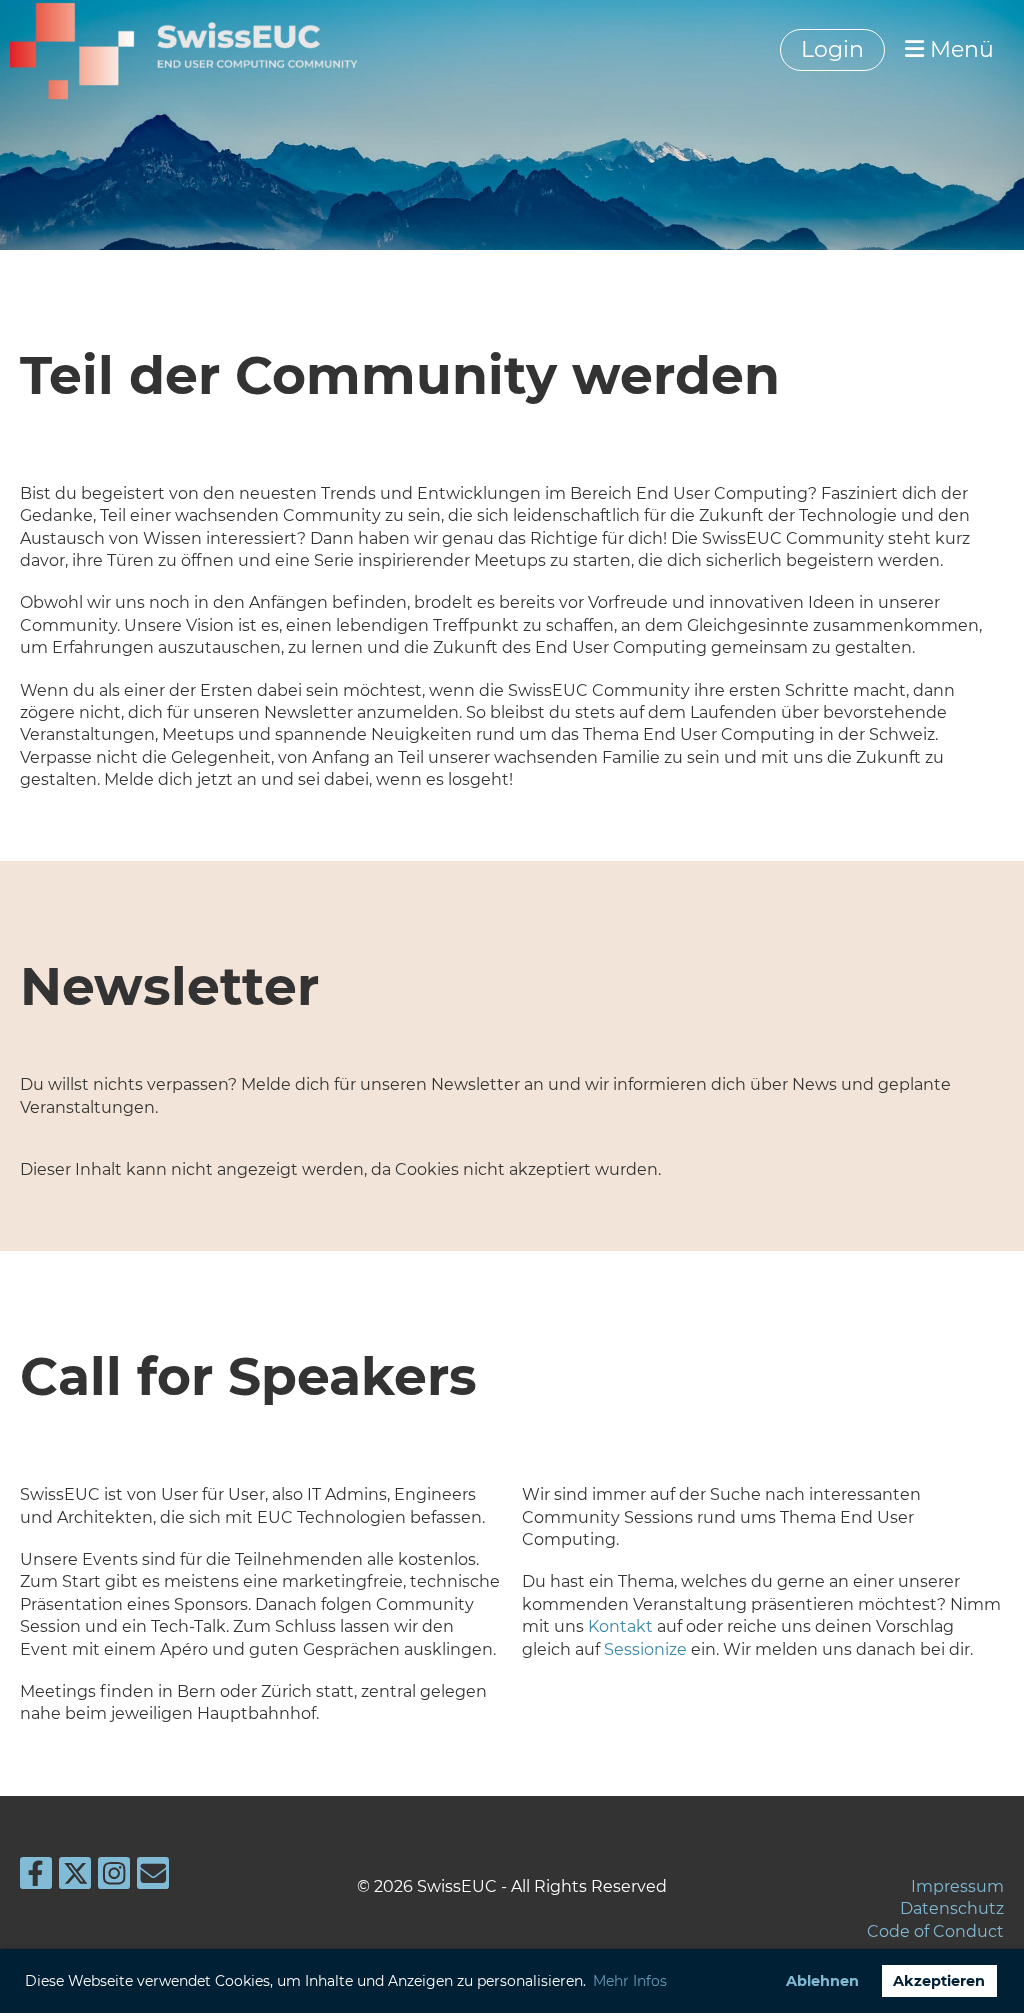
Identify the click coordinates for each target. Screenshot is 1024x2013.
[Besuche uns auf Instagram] (114, 1877)
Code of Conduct (935, 1931)
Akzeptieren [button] (939, 1981)
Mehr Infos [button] (630, 1981)
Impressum (957, 1886)
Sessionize (645, 1649)
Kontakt (620, 1626)
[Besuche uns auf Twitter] (75, 1877)
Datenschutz (952, 1908)
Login (832, 49)
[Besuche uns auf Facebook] (36, 1877)
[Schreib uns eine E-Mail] (153, 1877)
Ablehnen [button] (822, 1981)
